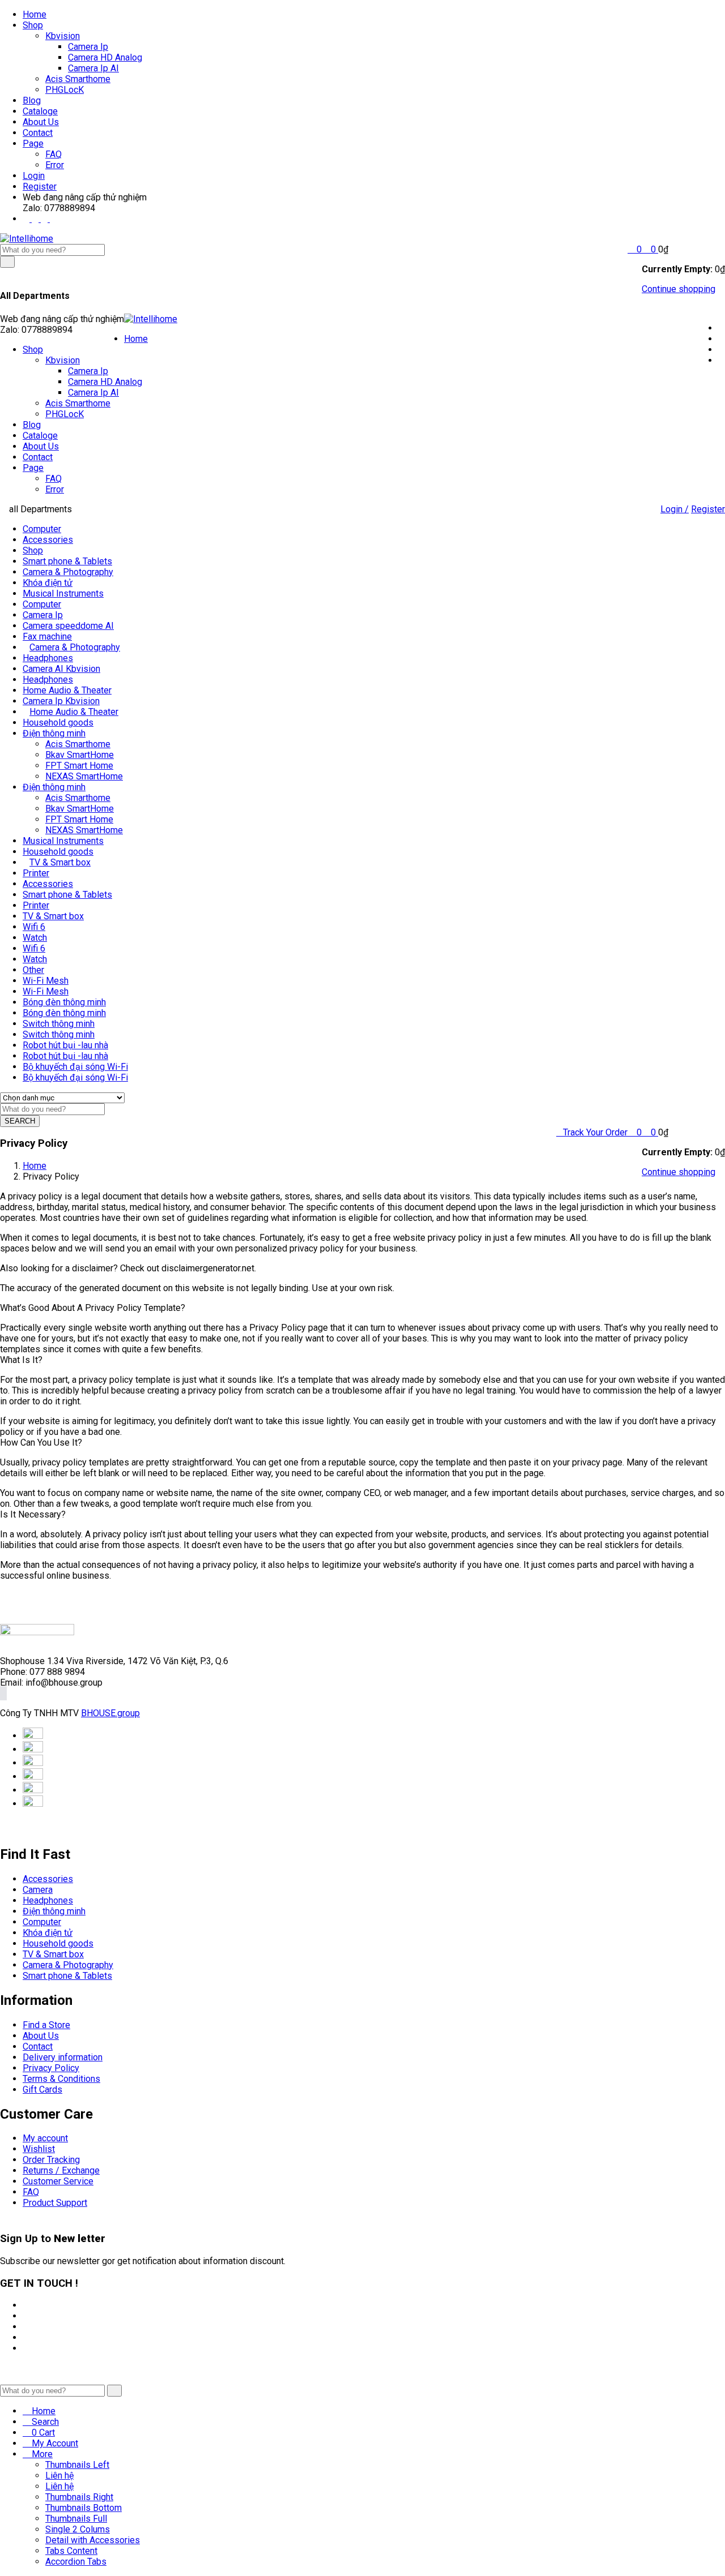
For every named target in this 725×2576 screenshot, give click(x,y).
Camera (38, 1890)
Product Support (55, 2203)
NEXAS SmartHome (84, 776)
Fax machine (47, 637)
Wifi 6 (34, 927)
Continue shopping (679, 289)
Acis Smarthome (78, 79)
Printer (36, 873)
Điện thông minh (54, 733)
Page (33, 143)
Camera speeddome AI (68, 626)
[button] (650, 249)
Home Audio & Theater (67, 690)
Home (35, 14)
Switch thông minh (59, 1024)
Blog (32, 100)
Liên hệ (59, 2476)
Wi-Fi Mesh (46, 981)
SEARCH (20, 1121)
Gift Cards (42, 2089)
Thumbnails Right (79, 2497)
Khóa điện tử (48, 583)
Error (55, 165)
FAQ (54, 154)
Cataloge (40, 111)
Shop (33, 25)
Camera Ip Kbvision (61, 701)
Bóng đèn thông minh (64, 1002)
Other (33, 970)
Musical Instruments (63, 593)
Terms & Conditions (61, 2079)
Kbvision (63, 36)
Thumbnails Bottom (84, 2508)
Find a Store (46, 2025)
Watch (35, 938)
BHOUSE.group (110, 1713)
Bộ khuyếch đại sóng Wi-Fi (75, 1067)
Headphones (48, 658)
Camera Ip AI (93, 68)
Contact (38, 133)
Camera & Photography (68, 572)
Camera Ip (88, 47)
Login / (675, 509)
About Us (41, 122)
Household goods (58, 723)
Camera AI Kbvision (61, 669)
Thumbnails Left (77, 2465)
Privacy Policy (51, 2068)
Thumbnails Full (76, 2519)
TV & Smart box (60, 862)
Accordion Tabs (76, 2562)
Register (40, 187)
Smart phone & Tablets (67, 561)
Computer (42, 529)
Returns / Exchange (61, 2170)
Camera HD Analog (105, 57)
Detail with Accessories (93, 2540)
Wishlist (39, 2149)
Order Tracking (51, 2160)
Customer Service (58, 2181)
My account (45, 2138)
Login (34, 176)
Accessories (48, 540)
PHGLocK (65, 90)
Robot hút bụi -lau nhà (65, 1045)
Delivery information (63, 2057)
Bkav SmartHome (80, 755)
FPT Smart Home (79, 766)
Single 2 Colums (78, 2529)
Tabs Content (71, 2551)
